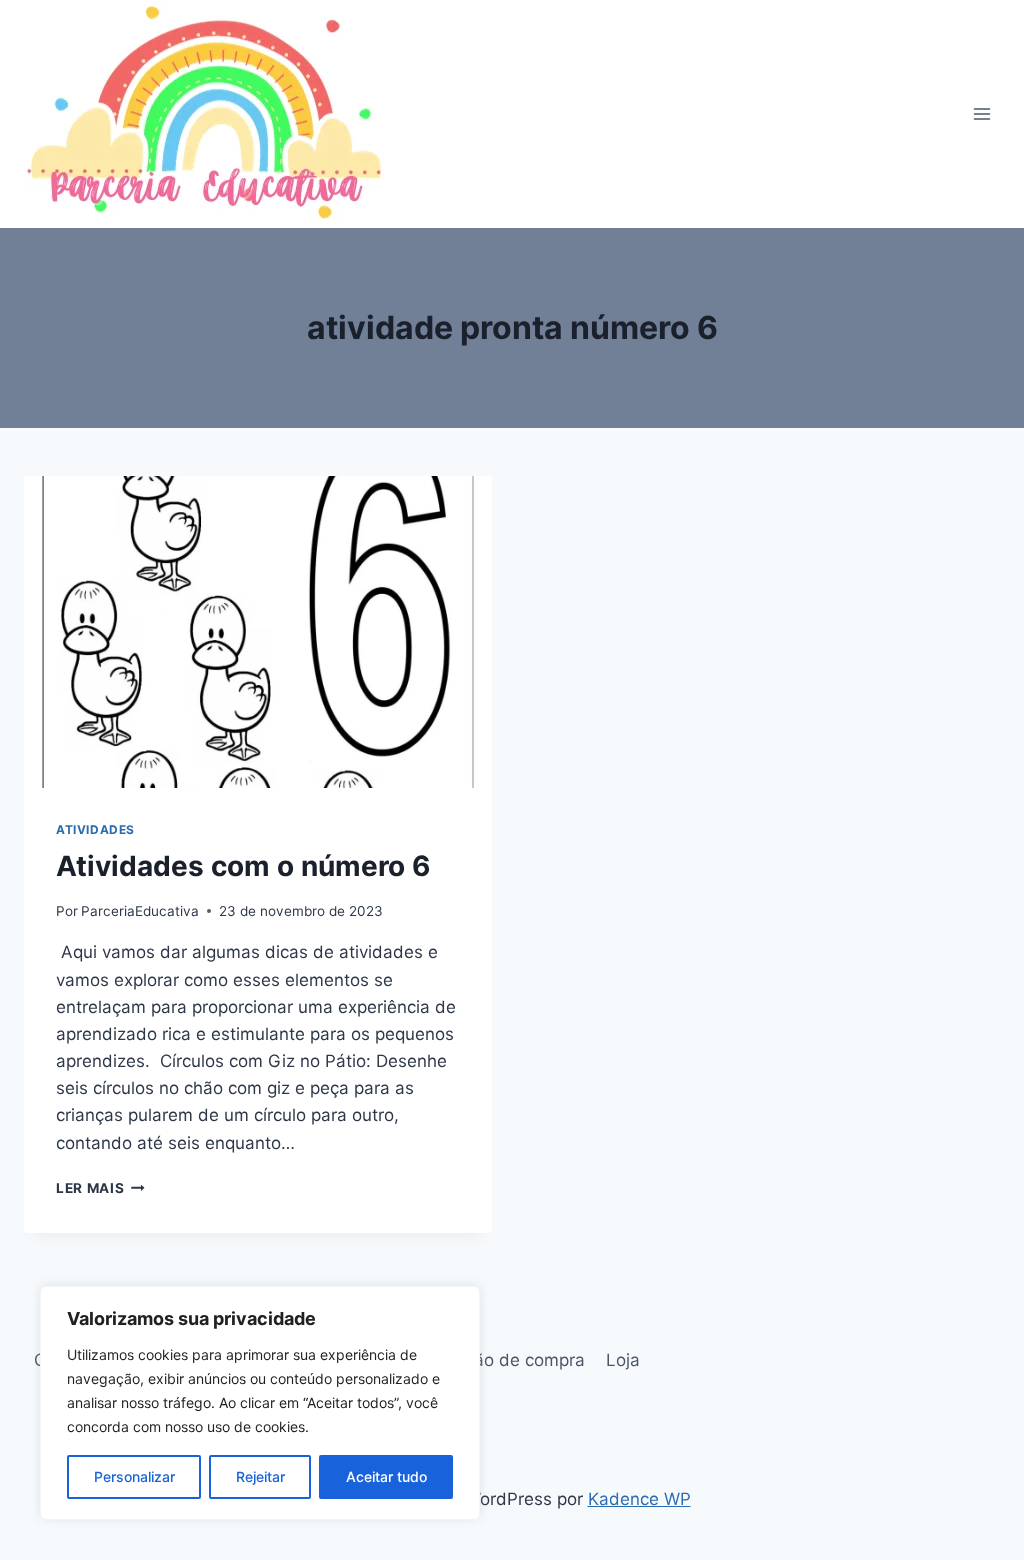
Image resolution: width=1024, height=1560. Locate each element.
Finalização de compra (494, 1360)
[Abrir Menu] (981, 113)
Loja (623, 1360)
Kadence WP (639, 1499)
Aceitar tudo (386, 1476)
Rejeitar (260, 1476)
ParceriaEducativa (140, 911)
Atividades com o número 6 (243, 866)
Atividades (95, 829)
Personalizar (134, 1476)
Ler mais (100, 1188)
